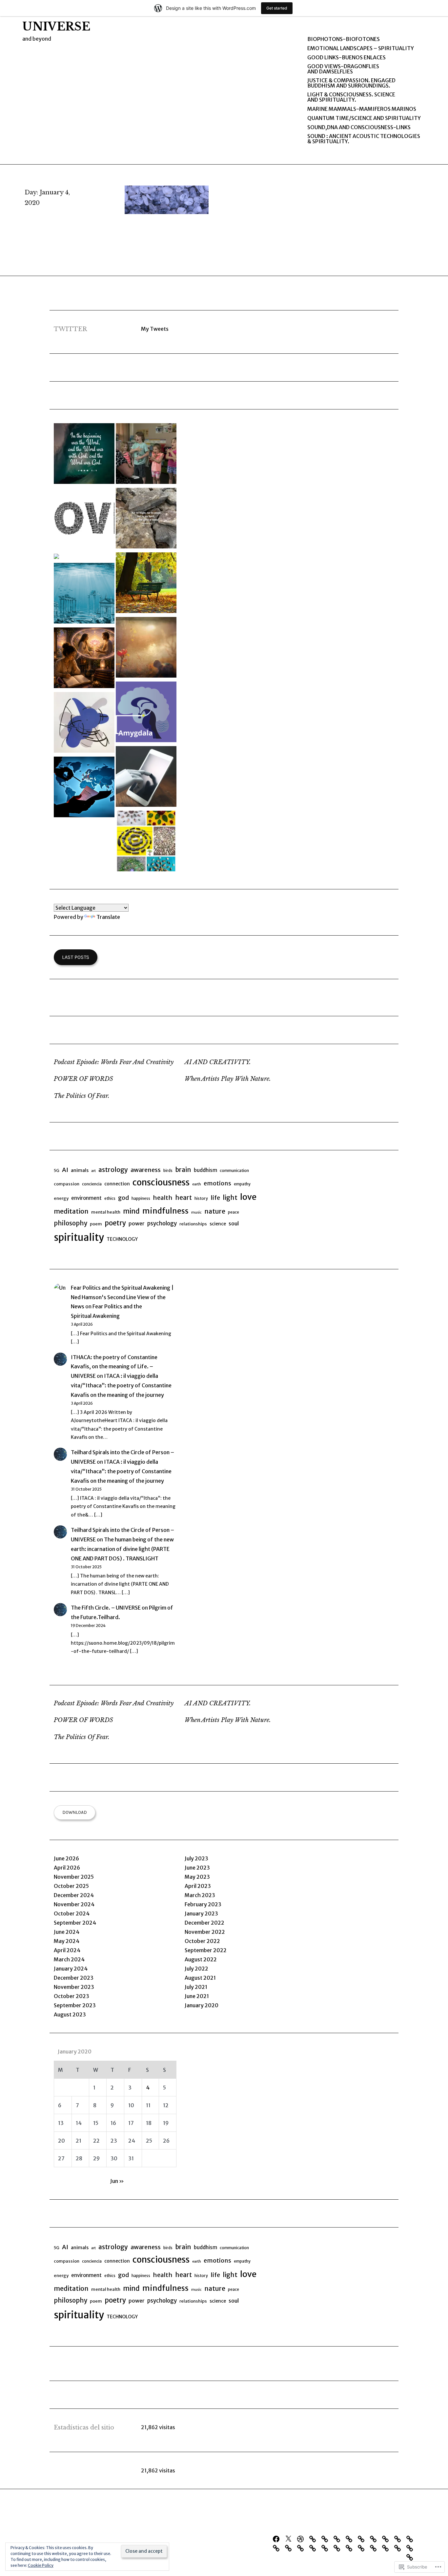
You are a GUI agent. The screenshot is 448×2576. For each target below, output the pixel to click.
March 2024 (69, 1959)
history (201, 1198)
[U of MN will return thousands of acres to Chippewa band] (363, 2538)
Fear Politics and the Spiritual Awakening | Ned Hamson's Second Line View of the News (122, 1297)
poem (96, 1224)
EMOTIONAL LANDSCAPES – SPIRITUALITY (361, 48)
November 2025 (74, 1877)
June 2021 (197, 1996)
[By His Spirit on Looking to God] (146, 519)
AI (65, 1170)
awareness (146, 1170)
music (196, 1212)
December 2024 (74, 1895)
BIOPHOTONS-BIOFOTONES (344, 39)
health (163, 1198)
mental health (106, 1212)
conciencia (92, 1184)
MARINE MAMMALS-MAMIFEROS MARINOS (362, 109)
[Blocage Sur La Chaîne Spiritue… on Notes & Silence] (146, 649)
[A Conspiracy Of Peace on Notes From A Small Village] (146, 584)
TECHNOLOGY (122, 1239)
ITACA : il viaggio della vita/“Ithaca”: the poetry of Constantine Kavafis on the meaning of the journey (121, 1385)
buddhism (205, 1170)
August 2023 (70, 2014)
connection (117, 1184)
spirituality (79, 1237)
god (123, 1198)
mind (131, 1211)
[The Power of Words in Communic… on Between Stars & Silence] (146, 455)
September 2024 (75, 1923)
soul (234, 1223)
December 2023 (74, 1978)
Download (75, 1812)
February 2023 (203, 1904)
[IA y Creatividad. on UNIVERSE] (146, 778)
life (215, 1198)
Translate (108, 917)
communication (234, 1170)
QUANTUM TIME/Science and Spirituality (364, 118)
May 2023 (197, 1877)
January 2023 (201, 1913)
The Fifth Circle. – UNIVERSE (106, 1608)
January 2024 (71, 1969)
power (137, 1223)
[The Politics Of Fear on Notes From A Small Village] (84, 594)
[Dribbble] (302, 2538)
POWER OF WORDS (83, 1079)
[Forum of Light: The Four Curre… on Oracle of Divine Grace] (84, 659)
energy (61, 1198)
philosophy (71, 1223)
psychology (162, 1224)
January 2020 (202, 2005)
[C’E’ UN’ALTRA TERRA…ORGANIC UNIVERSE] (314, 2538)
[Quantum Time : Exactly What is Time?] (351, 2538)
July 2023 (196, 1858)
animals (80, 1170)
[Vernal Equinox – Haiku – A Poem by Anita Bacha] (411, 2538)
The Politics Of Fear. (82, 1096)
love (248, 1197)
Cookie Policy (41, 2565)
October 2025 (71, 1886)
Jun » (117, 2181)
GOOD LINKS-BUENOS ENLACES (346, 57)
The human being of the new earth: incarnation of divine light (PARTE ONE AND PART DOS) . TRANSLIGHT (122, 1549)
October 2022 (202, 1941)
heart (183, 1198)
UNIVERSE (56, 27)
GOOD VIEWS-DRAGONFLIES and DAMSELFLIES (343, 69)
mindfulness (165, 1211)
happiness (141, 1198)
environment (86, 1198)
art (93, 1171)
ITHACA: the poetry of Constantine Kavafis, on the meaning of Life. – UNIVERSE (114, 1367)
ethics (110, 1198)
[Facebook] (278, 2538)
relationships (193, 1224)
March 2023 (200, 1895)
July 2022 (196, 1969)
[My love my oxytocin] (375, 2538)
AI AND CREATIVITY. (218, 1062)
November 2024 (74, 1904)
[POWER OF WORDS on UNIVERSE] (84, 455)
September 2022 (206, 1950)
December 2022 (204, 1923)
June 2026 (66, 1858)
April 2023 (198, 1886)
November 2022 (205, 1932)
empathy (242, 1184)
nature (215, 1211)
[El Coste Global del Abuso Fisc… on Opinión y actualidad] (84, 788)
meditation (71, 1211)
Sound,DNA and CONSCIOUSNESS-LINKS (359, 127)
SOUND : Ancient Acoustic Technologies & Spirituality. (364, 139)
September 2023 (75, 2005)
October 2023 (71, 1996)
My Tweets (155, 329)
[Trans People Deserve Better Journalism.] (338, 2538)
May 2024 (67, 1941)
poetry (115, 1223)
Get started (277, 8)
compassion (67, 1184)
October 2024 (72, 1913)
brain (183, 1170)
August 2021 (200, 1978)
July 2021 (196, 1987)
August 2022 (201, 1959)
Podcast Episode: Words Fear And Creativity (114, 1062)
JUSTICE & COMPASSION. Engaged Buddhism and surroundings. (351, 83)
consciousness (161, 1182)
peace (234, 1212)
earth (197, 1184)
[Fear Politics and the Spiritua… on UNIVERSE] (146, 713)
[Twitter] (290, 2538)
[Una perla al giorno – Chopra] (387, 2538)
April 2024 (67, 1950)
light (230, 1198)
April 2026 (67, 1868)
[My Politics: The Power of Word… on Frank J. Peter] (84, 519)
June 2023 (197, 1868)
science (218, 1224)
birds (168, 1170)
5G (57, 1170)
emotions (217, 1183)
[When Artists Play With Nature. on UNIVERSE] (146, 842)
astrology (113, 1170)
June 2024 (67, 1932)
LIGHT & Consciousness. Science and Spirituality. (351, 97)
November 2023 (74, 1987)
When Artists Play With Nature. (228, 1079)
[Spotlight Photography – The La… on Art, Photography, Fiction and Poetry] (56, 557)
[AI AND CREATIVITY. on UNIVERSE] (84, 724)
